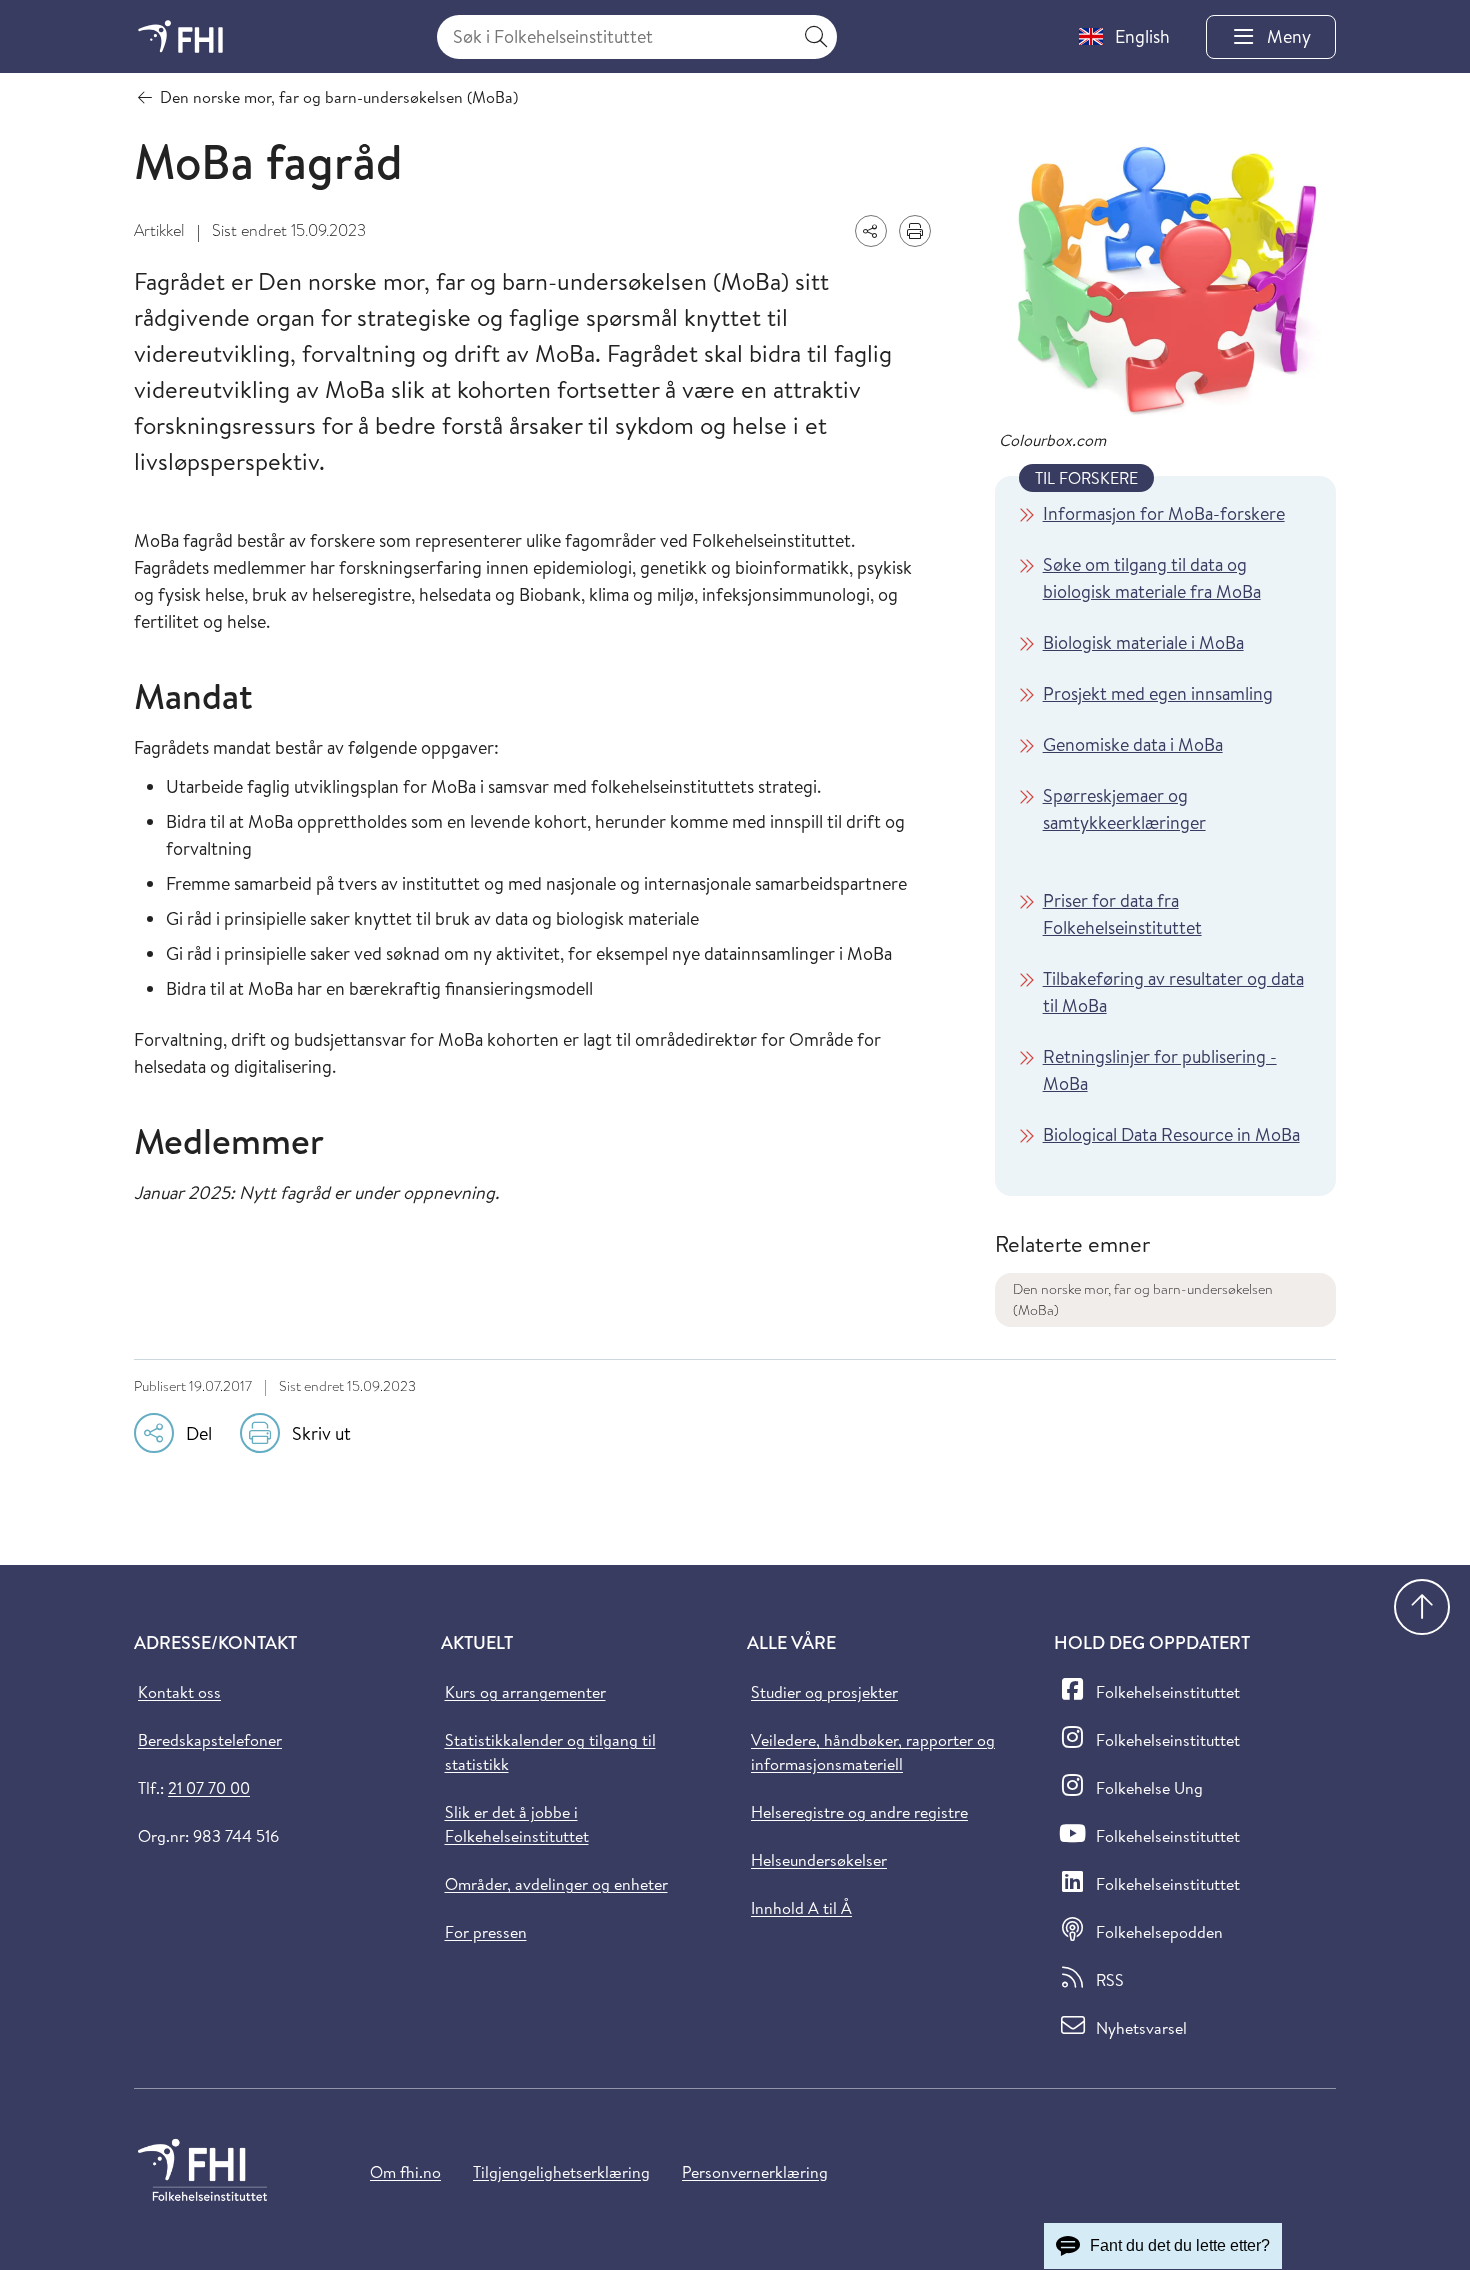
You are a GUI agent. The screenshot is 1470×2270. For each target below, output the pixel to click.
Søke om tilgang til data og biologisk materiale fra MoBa (1152, 578)
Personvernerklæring (755, 2172)
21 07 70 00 (209, 1788)
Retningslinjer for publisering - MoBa (1160, 1070)
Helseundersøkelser (819, 1860)
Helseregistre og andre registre (859, 1812)
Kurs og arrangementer (525, 1692)
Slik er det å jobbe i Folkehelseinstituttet (517, 1824)
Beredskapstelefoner (210, 1740)
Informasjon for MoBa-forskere (1164, 513)
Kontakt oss (179, 1692)
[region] (1165, 836)
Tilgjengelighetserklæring (561, 2172)
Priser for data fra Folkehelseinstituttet (1122, 914)
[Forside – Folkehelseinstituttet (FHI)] (180, 36)
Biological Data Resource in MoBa (1171, 1134)
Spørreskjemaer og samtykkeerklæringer (1124, 809)
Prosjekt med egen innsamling (1158, 693)
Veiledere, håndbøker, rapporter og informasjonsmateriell (873, 1752)
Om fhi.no (405, 2172)
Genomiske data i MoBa (1133, 744)
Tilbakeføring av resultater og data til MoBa (1173, 992)
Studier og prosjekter (824, 1692)
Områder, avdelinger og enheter (556, 1884)
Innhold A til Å (801, 1908)
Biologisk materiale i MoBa (1143, 642)
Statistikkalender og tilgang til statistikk (550, 1752)
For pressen (486, 1932)
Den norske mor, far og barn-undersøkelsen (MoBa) (1143, 1299)
